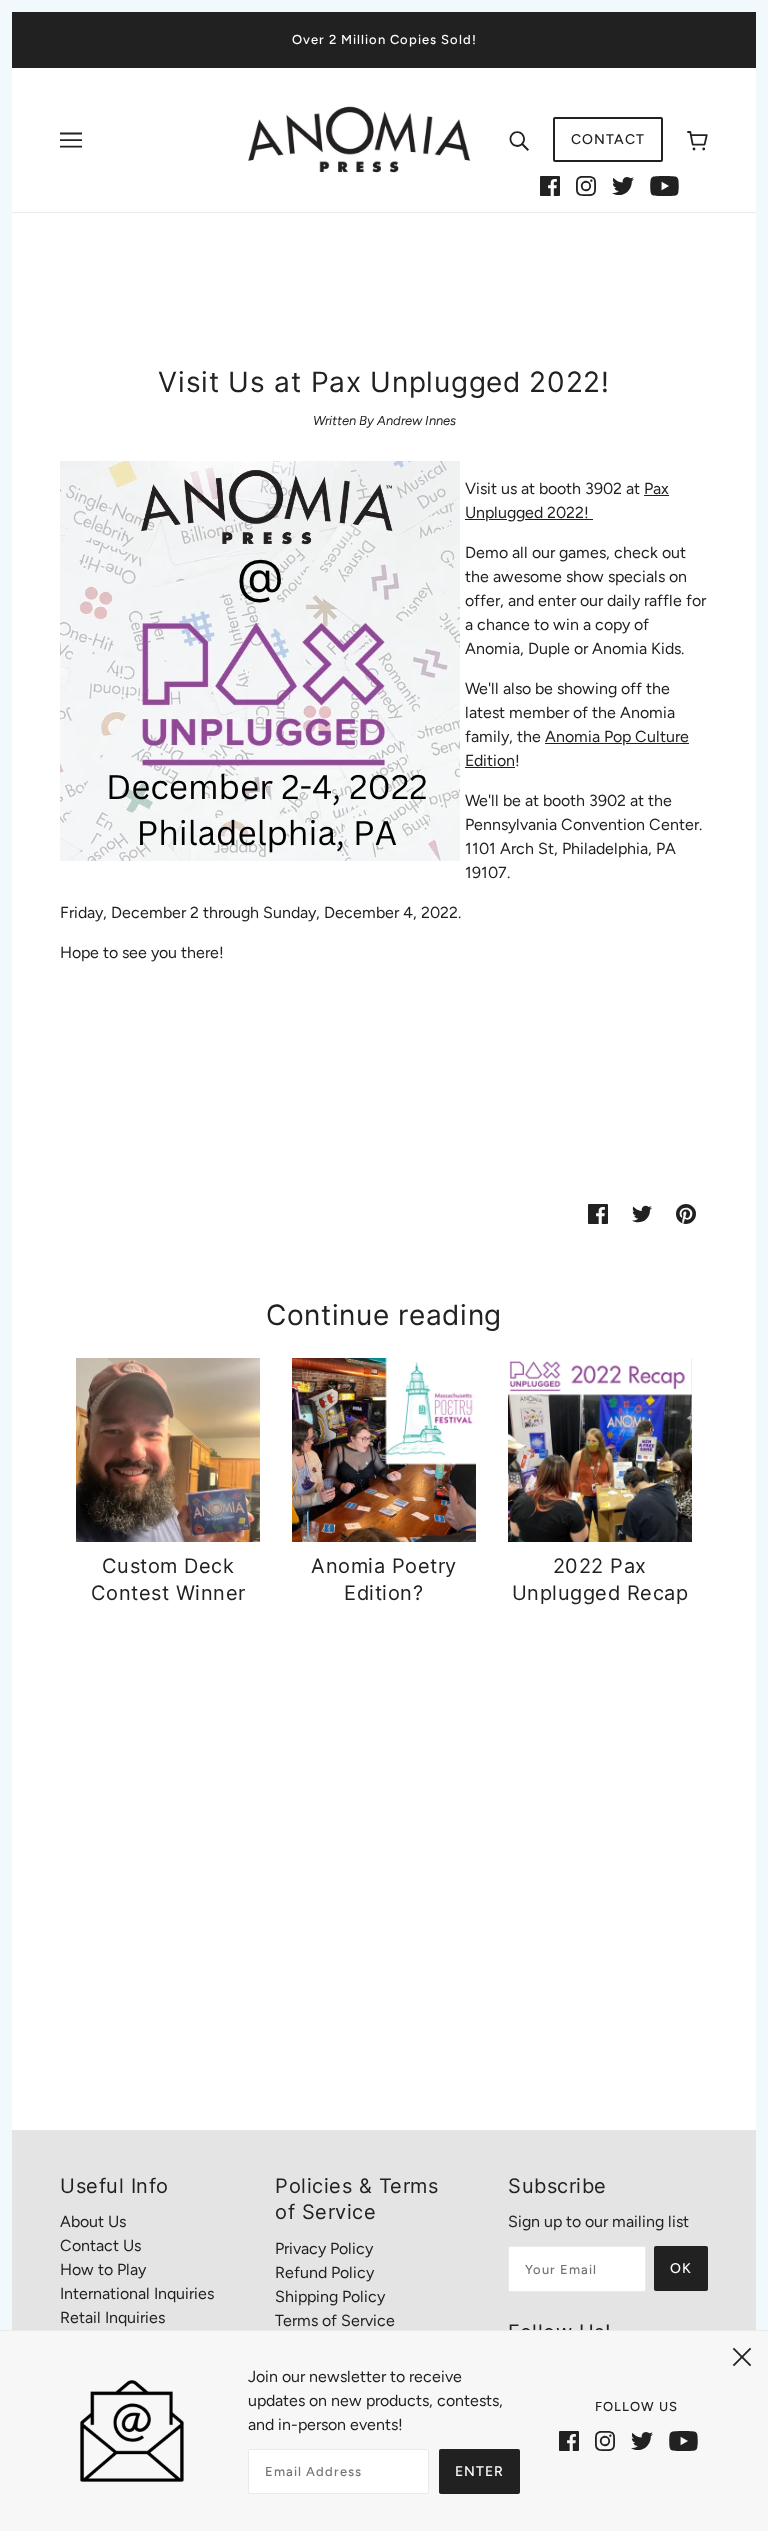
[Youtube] (664, 185)
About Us (93, 2221)
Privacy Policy (324, 2248)
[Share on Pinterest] (686, 1213)
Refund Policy (324, 2272)
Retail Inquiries (112, 2317)
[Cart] (697, 139)
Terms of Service (335, 2320)
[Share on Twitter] (642, 1213)
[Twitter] (623, 185)
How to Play (103, 2269)
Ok (681, 2268)
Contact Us (100, 2245)
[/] (359, 138)
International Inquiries (137, 2293)
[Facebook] (550, 185)
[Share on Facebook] (598, 1213)
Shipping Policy (330, 2296)
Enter (479, 2471)
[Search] (519, 140)
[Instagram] (586, 185)
